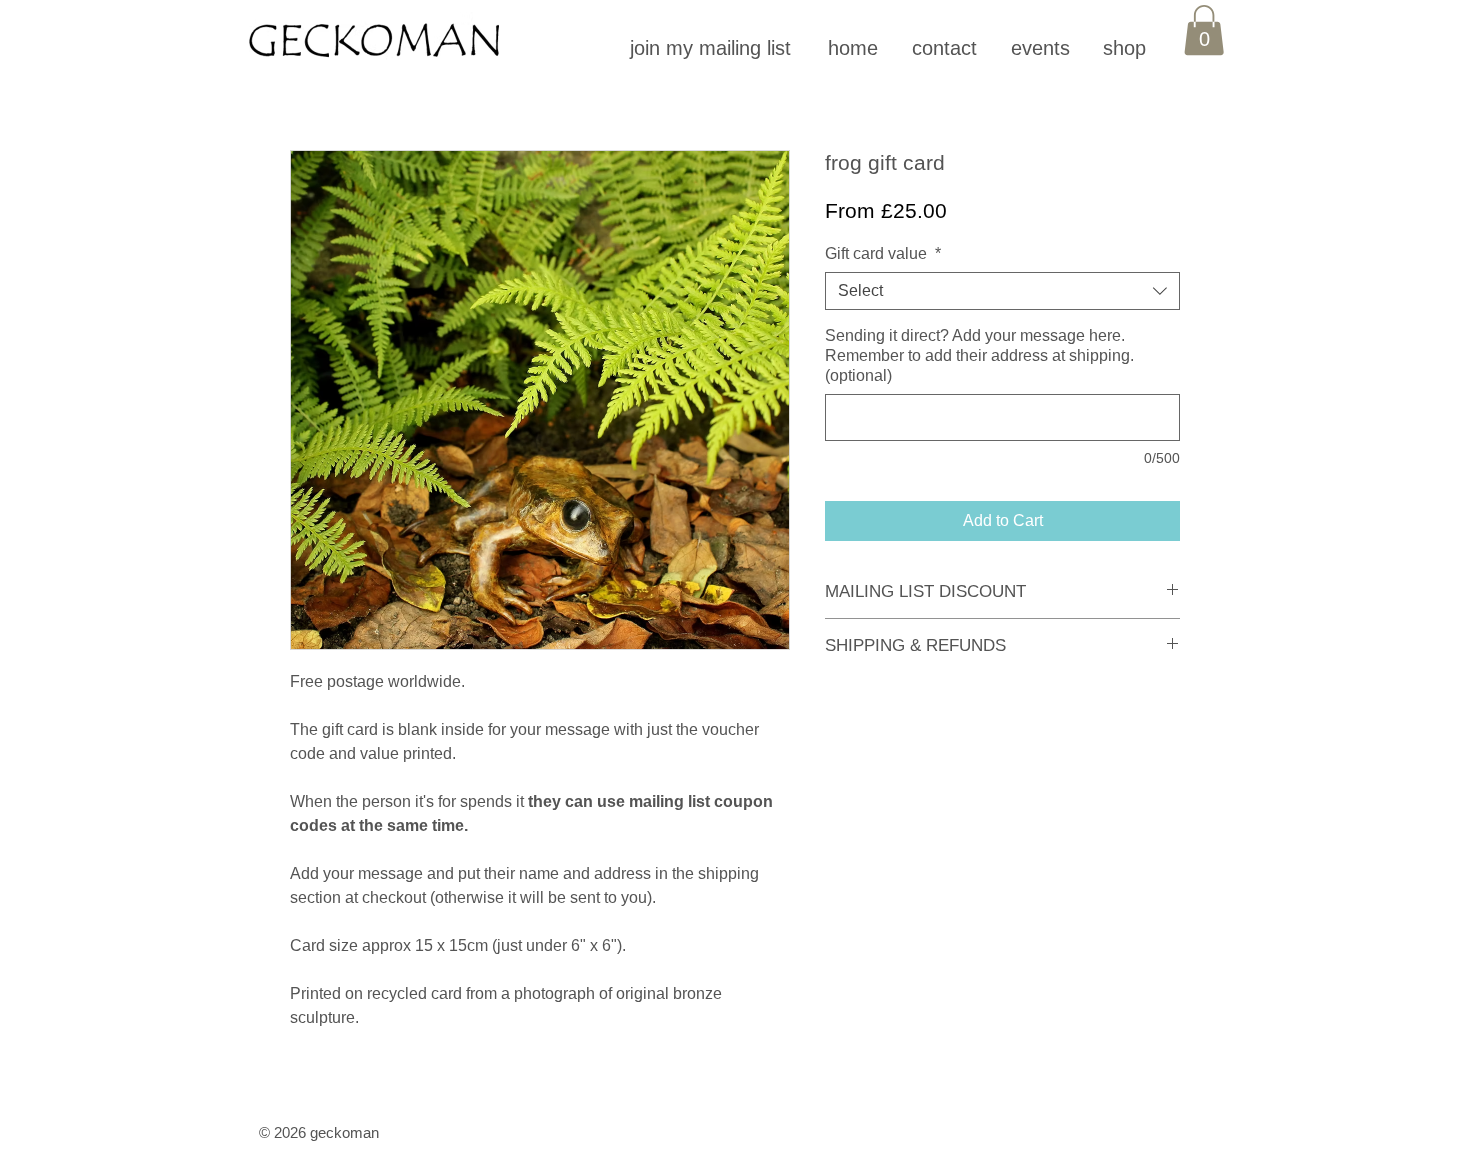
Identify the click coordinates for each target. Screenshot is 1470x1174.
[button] (712, 48)
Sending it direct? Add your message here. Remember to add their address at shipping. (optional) (979, 355)
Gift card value (883, 253)
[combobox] (1002, 291)
